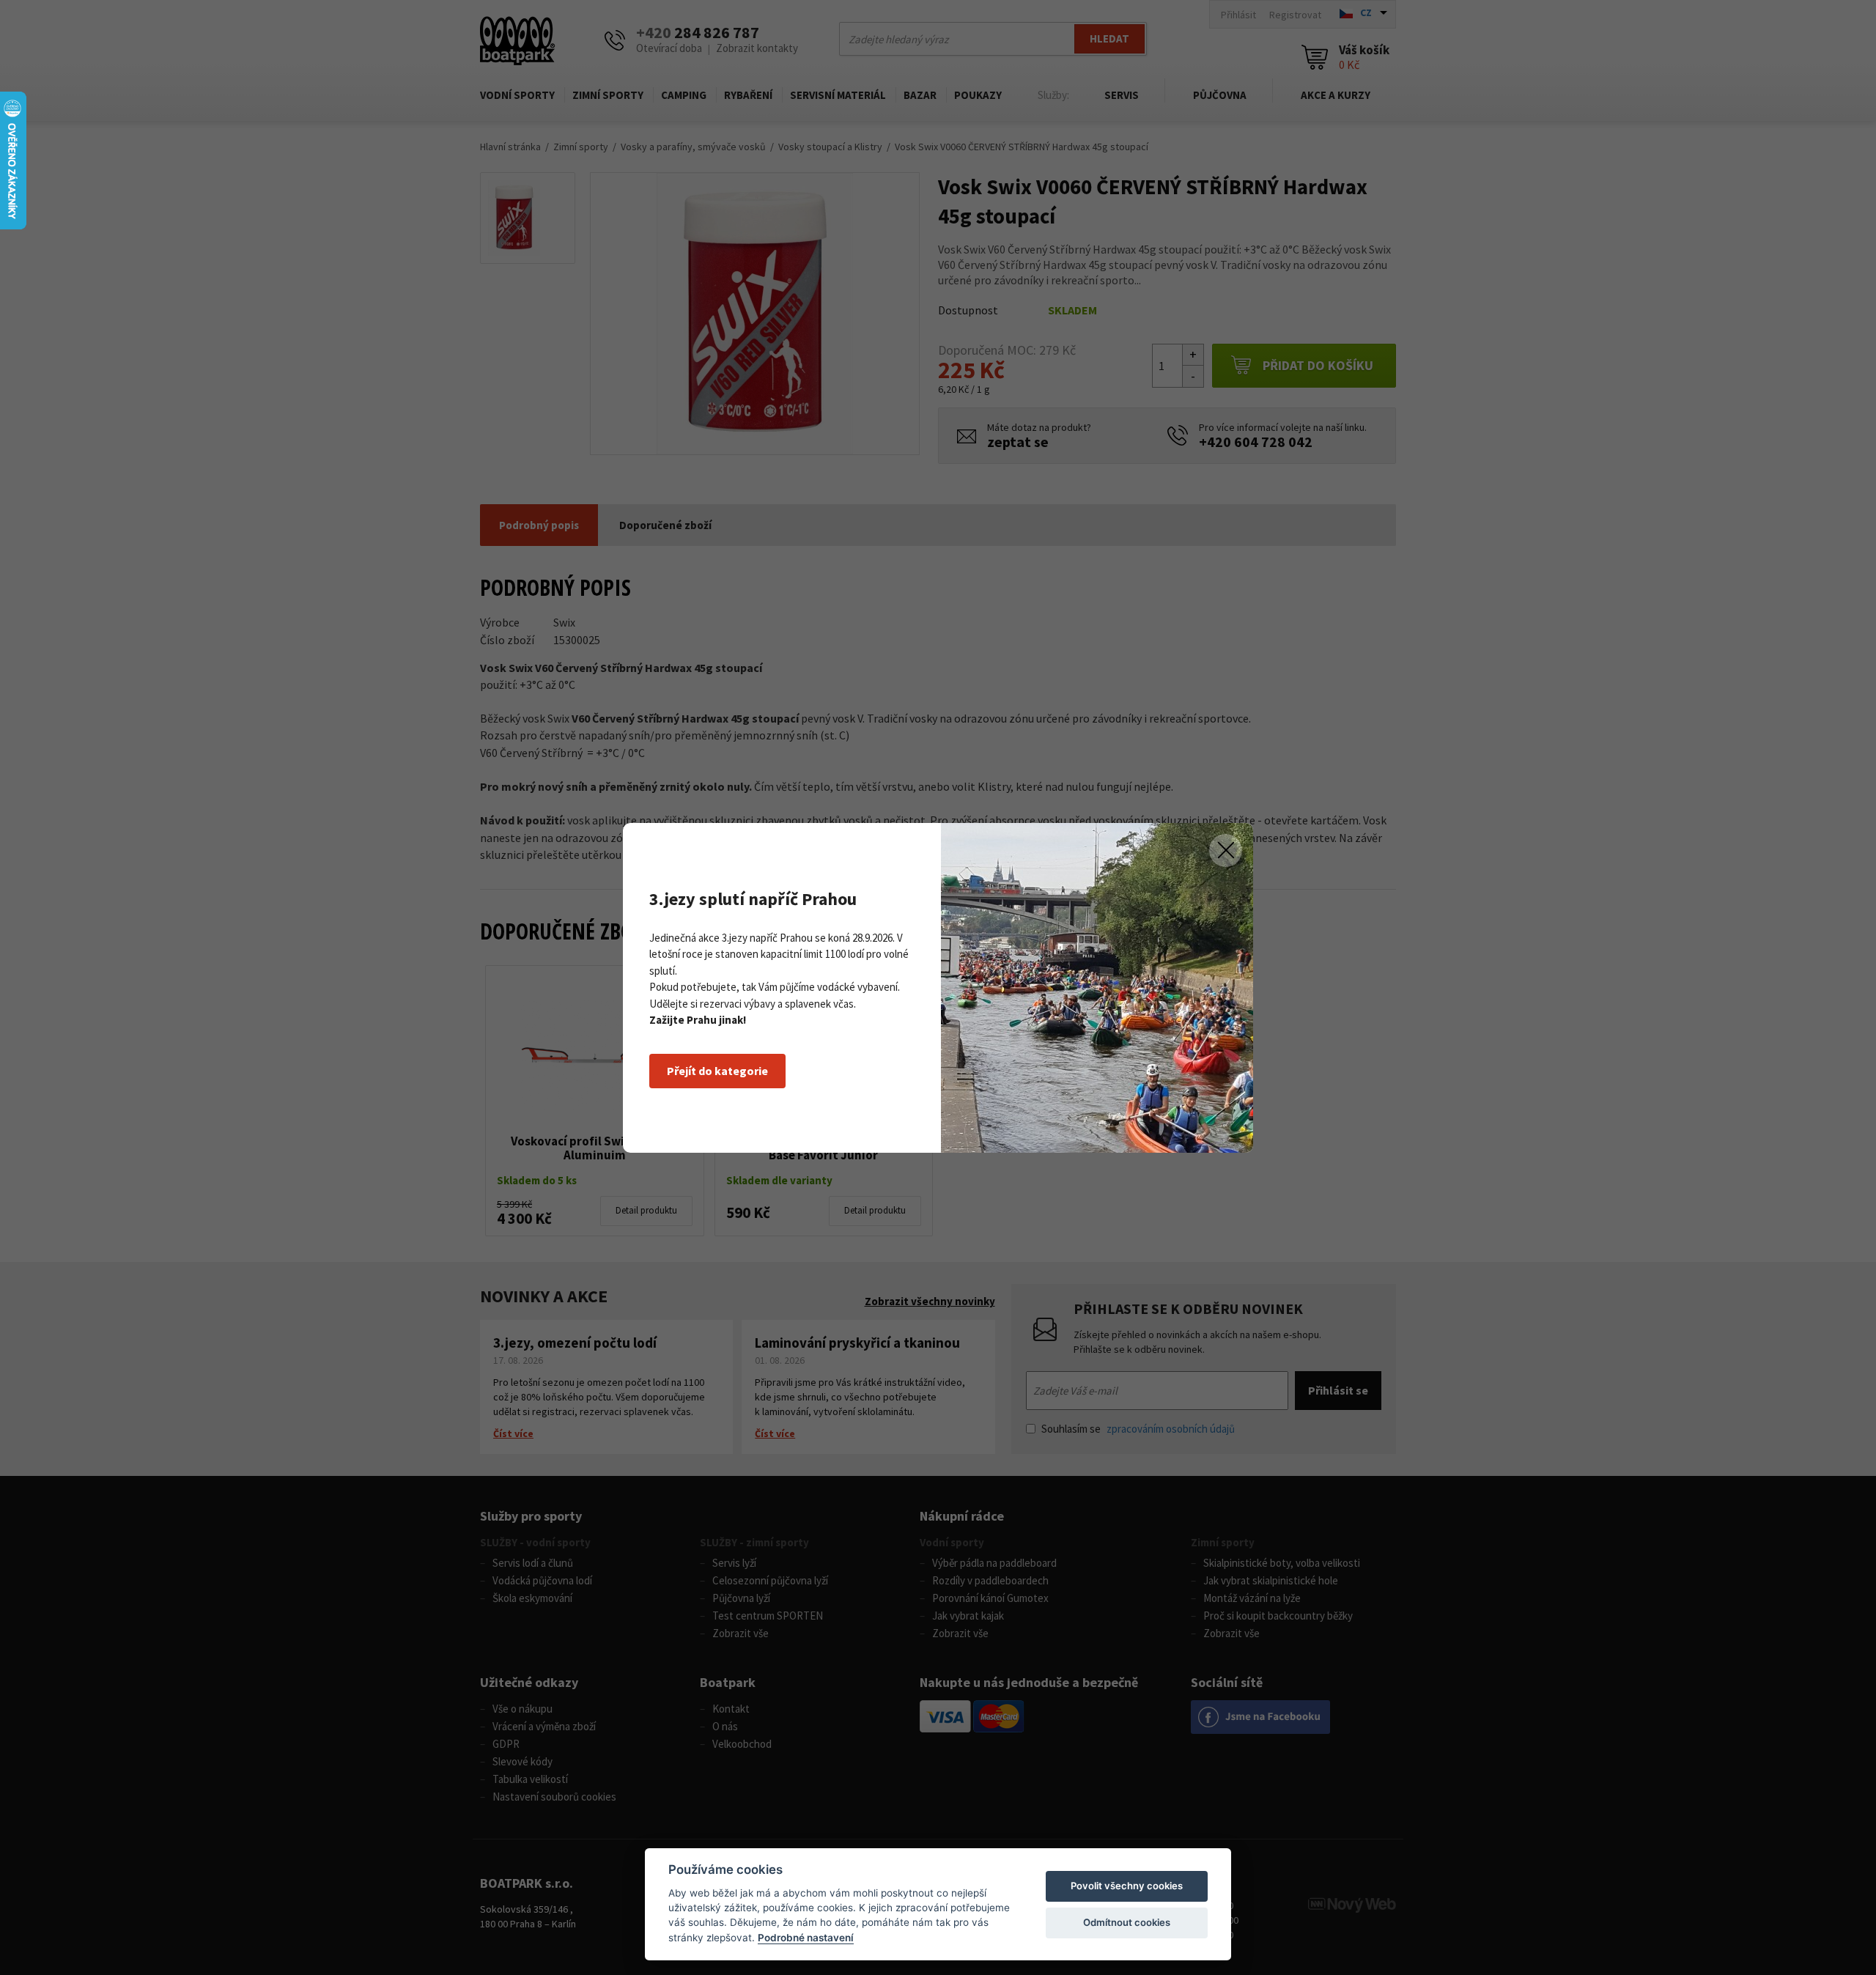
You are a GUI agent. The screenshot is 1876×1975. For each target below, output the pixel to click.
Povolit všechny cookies (1127, 1886)
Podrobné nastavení (806, 1938)
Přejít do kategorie (717, 1071)
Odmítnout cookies (1127, 1922)
